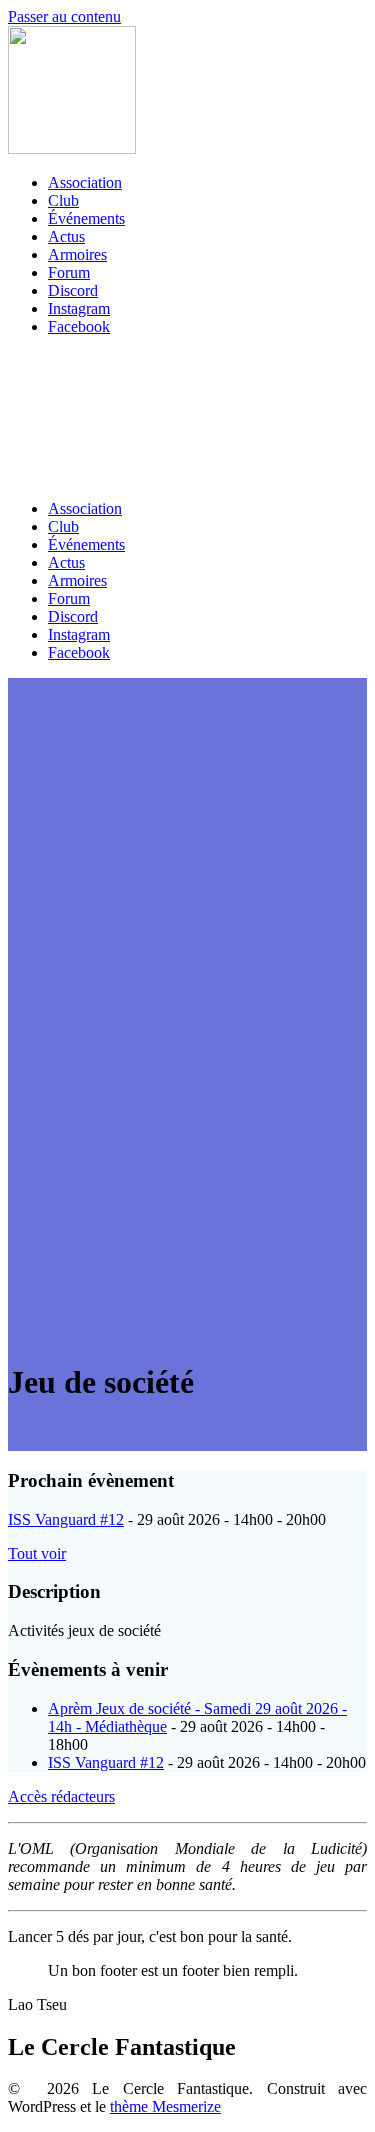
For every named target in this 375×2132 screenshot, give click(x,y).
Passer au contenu (64, 16)
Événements (86, 218)
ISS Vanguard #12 (66, 1519)
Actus (66, 236)
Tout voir (37, 1553)
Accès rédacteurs (61, 1796)
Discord (73, 290)
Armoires (77, 254)
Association (85, 182)
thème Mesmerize (165, 2106)
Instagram (79, 308)
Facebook (79, 326)
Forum (69, 272)
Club (63, 200)
